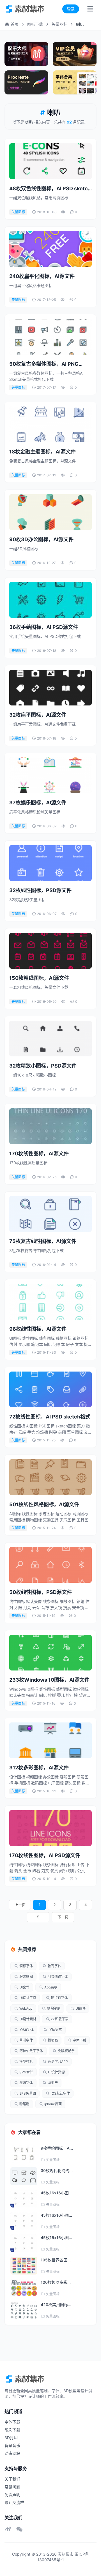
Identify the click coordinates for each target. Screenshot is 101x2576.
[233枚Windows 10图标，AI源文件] (50, 1653)
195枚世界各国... (56, 2260)
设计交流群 (14, 2502)
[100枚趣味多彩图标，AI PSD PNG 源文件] (24, 2288)
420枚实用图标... (56, 2305)
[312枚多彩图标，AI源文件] (50, 1740)
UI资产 (53, 2083)
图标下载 (35, 24)
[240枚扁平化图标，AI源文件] (50, 249)
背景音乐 (12, 2445)
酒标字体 (26, 1966)
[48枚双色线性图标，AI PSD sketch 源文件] (50, 161)
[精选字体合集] (75, 82)
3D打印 (11, 2438)
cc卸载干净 (60, 2019)
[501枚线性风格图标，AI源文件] (50, 1477)
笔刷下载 (12, 2430)
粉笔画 (53, 2040)
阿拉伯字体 (59, 1998)
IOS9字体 (27, 2030)
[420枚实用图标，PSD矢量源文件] (24, 2310)
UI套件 (24, 1987)
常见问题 (12, 2487)
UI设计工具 (28, 1998)
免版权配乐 (66, 2051)
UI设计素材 (28, 2019)
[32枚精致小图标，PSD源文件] (50, 1039)
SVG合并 (26, 2072)
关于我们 (12, 2479)
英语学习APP (58, 2061)
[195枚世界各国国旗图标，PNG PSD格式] (24, 2266)
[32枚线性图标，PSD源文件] (50, 863)
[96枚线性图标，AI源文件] (50, 1302)
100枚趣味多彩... (56, 2282)
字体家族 (55, 2030)
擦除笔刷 (54, 2008)
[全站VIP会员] (75, 54)
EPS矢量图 (28, 2093)
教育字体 (54, 1966)
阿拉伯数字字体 (31, 2051)
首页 (14, 24)
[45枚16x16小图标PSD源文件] (24, 2199)
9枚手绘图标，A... (57, 2148)
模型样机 (26, 2061)
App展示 (51, 1987)
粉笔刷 (24, 2104)
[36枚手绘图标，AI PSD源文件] (50, 600)
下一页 (63, 1917)
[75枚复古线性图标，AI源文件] (50, 1214)
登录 (71, 9)
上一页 (20, 1905)
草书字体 (26, 2040)
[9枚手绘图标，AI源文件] (24, 2154)
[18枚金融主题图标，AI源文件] (50, 424)
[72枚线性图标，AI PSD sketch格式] (50, 1389)
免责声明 (12, 2495)
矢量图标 (59, 24)
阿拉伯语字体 (58, 1977)
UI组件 (81, 2008)
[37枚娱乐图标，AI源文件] (50, 775)
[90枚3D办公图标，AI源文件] (50, 512)
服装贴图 (26, 1977)
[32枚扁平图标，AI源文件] (50, 688)
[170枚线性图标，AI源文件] (50, 1126)
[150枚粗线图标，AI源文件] (50, 951)
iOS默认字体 (60, 2093)
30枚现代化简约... (57, 2170)
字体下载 (79, 2040)
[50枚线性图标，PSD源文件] (50, 1565)
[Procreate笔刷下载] (26, 82)
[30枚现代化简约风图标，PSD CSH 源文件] (24, 2176)
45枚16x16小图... (56, 2193)
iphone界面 (53, 2104)
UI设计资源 (56, 2072)
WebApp (26, 2008)
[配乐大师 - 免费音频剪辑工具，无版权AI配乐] (26, 54)
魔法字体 (26, 2083)
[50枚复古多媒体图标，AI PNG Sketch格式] (50, 337)
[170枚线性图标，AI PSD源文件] (50, 1828)
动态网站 (12, 2453)
